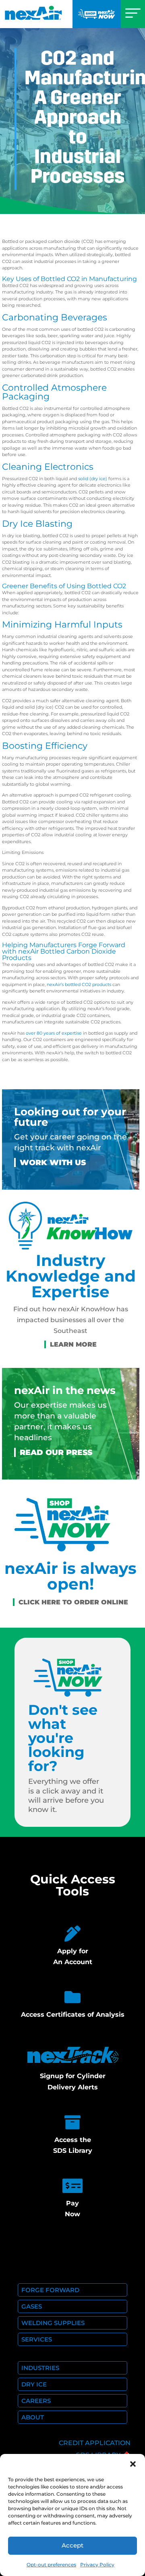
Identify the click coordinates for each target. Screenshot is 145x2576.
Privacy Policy (97, 2565)
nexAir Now (97, 14)
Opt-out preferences (51, 2565)
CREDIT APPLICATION (95, 2443)
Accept (72, 2545)
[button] (133, 2464)
